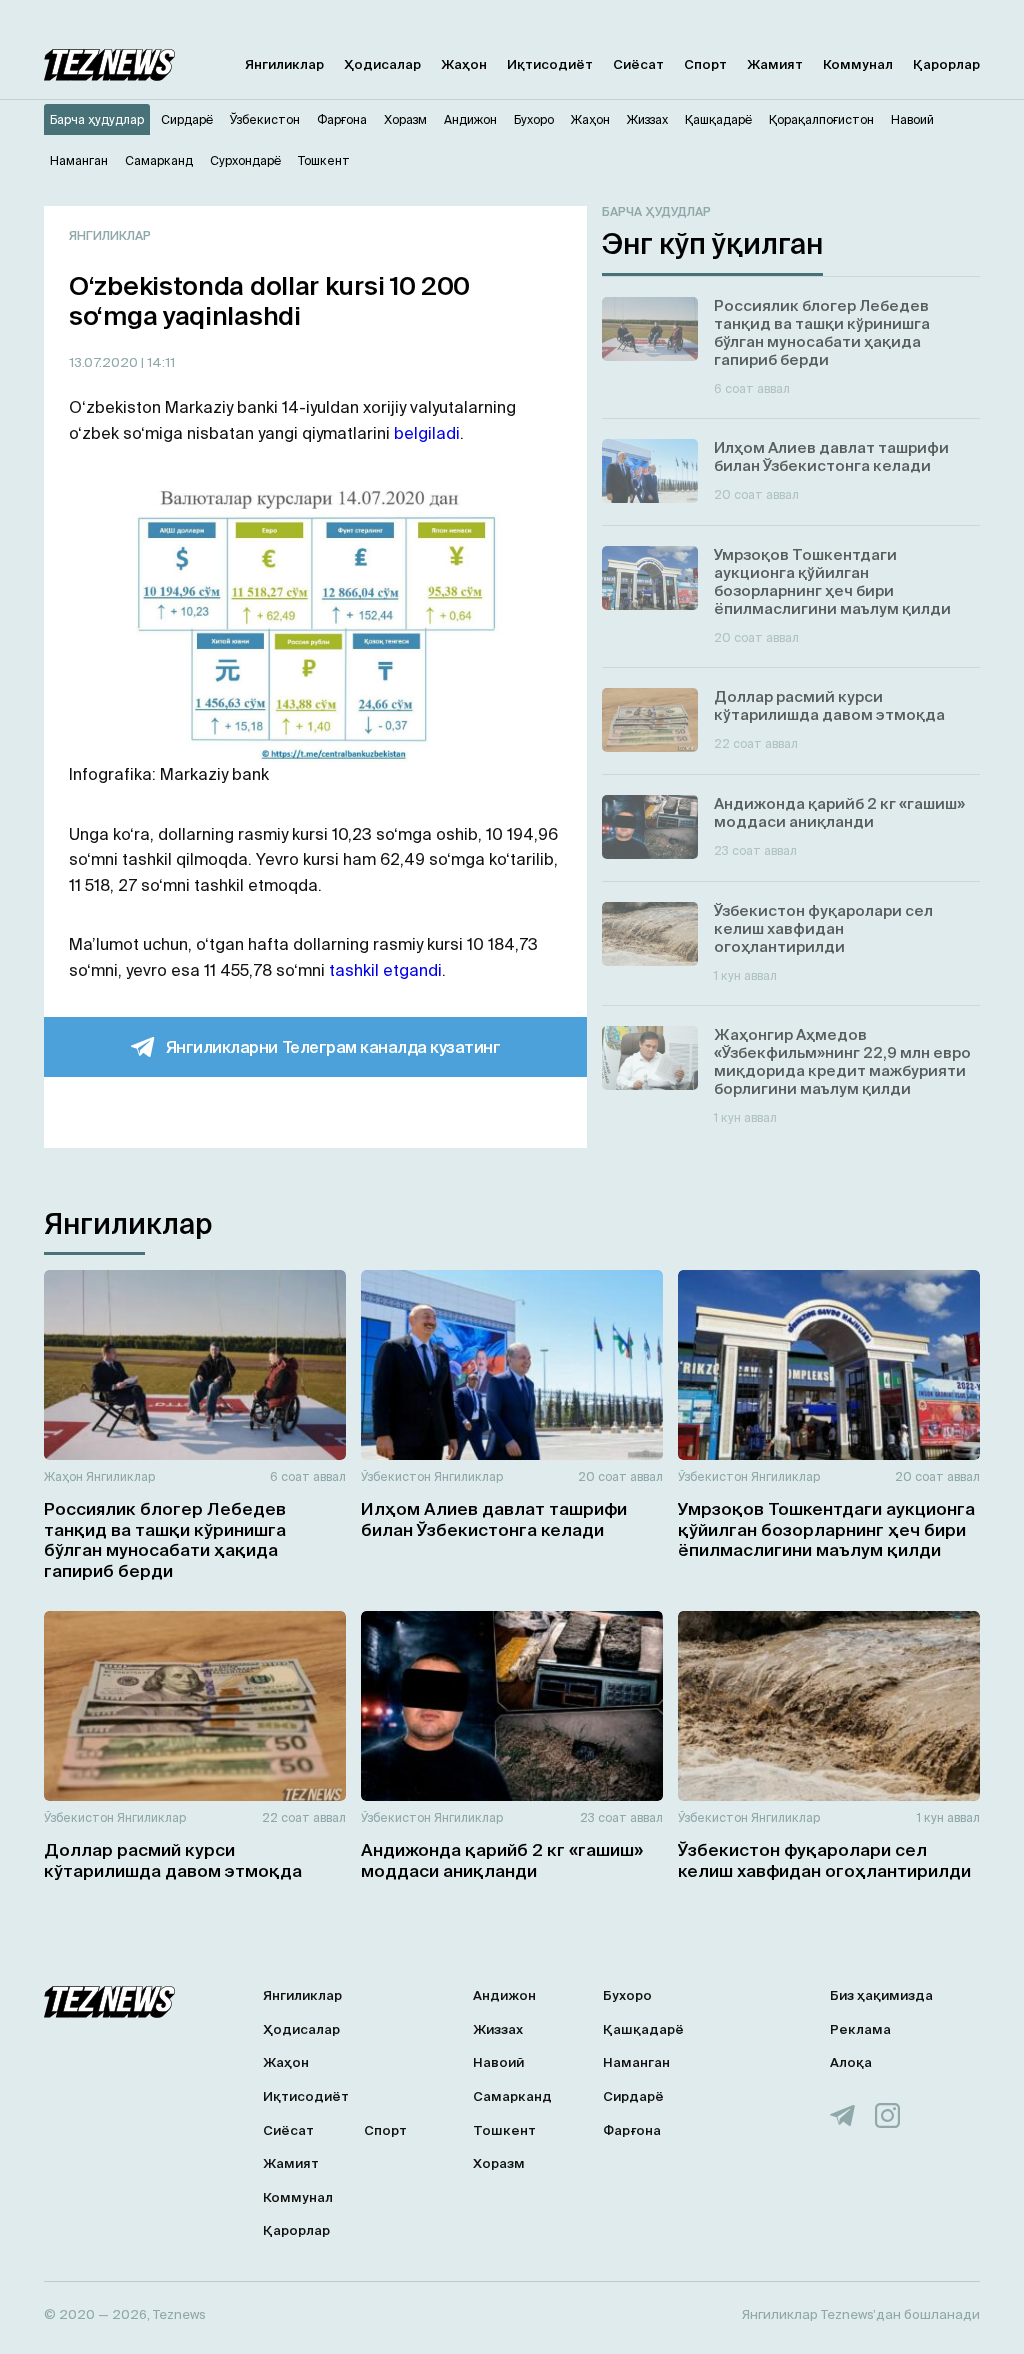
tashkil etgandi (385, 970)
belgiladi (427, 433)
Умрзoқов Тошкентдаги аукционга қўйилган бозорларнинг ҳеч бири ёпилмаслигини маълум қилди (826, 1529)
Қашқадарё (643, 2029)
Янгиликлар (284, 64)
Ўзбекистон (396, 1476)
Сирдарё (633, 2096)
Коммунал (858, 64)
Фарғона (632, 2130)
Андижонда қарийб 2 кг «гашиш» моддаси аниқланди (502, 1859)
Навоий (498, 2062)
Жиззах (498, 2029)
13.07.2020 (105, 362)
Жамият (775, 64)
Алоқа (851, 2062)
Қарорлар (946, 64)
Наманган (636, 2062)
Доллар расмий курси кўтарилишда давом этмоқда (173, 1859)
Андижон (504, 1995)
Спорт (705, 64)
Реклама (860, 2029)
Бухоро (627, 1995)
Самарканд (512, 2096)
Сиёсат (638, 64)
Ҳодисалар (382, 64)
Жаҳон (464, 64)
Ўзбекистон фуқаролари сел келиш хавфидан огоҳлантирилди (824, 1859)
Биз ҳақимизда (881, 1995)
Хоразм (499, 2163)
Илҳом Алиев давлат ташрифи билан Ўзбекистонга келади (494, 1518)
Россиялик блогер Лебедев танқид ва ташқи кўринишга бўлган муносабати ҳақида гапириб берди (165, 1539)
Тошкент (504, 2130)
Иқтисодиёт (550, 64)
